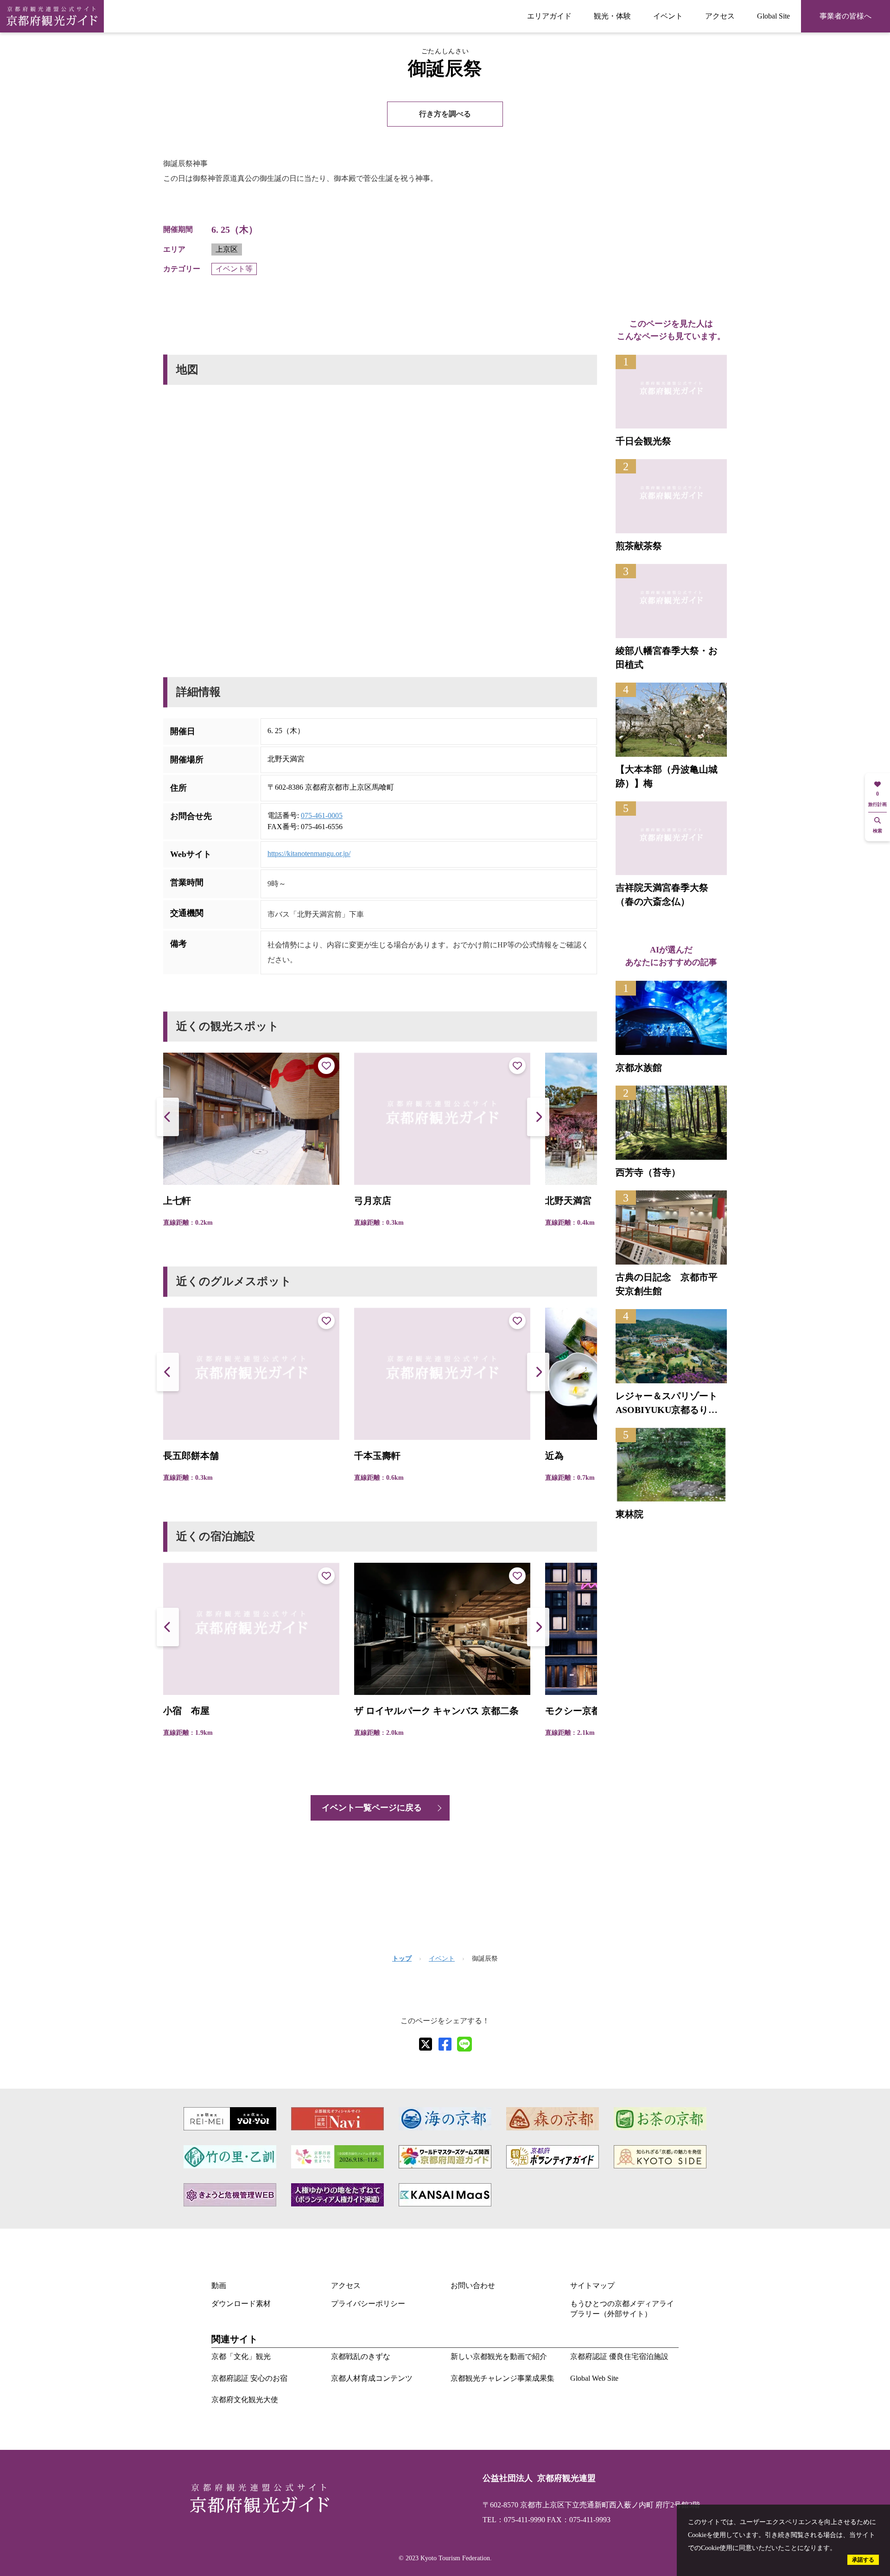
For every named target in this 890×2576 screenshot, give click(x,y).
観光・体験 (612, 16)
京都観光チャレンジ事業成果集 (502, 2378)
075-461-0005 (322, 815)
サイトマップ (592, 2285)
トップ (402, 1959)
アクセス (720, 16)
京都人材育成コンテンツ (372, 2378)
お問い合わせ (473, 2285)
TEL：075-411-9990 (514, 2520)
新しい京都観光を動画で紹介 (499, 2356)
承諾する (863, 2560)
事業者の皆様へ (845, 16)
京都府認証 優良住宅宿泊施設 (619, 2356)
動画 (219, 2285)
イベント (668, 16)
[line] (464, 2044)
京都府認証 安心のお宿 (249, 2378)
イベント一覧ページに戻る (372, 1808)
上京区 (227, 249)
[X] (426, 2044)
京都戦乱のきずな (361, 2356)
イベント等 (234, 269)
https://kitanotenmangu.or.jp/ (309, 853)
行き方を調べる (445, 114)
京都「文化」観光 (241, 2356)
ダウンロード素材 (241, 2304)
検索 (877, 831)
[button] (538, 1117)
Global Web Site (594, 2378)
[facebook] (445, 2044)
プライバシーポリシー (368, 2304)
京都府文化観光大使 (245, 2400)
